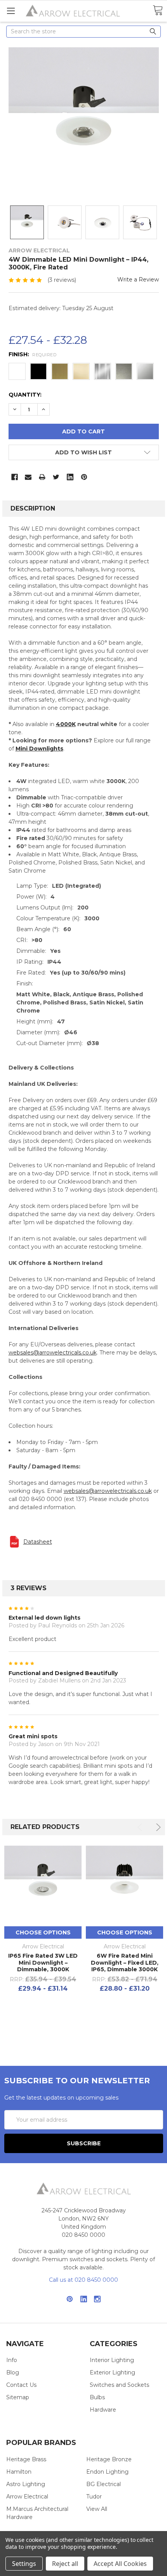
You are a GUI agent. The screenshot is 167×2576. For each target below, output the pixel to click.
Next (157, 1827)
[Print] (42, 477)
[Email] (28, 477)
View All (97, 2509)
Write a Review (138, 280)
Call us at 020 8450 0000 (83, 2280)
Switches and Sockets (119, 2385)
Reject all (65, 2564)
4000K (66, 724)
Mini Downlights (39, 749)
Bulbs (97, 2397)
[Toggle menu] (11, 11)
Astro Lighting (26, 2484)
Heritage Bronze (109, 2459)
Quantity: (25, 395)
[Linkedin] (70, 477)
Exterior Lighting (112, 2372)
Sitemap (18, 2397)
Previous (141, 1827)
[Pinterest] (84, 477)
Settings (24, 2564)
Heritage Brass (26, 2459)
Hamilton (19, 2472)
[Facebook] (15, 477)
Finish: (33, 354)
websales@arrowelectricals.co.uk (53, 1353)
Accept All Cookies (120, 2564)
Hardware (103, 2410)
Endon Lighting (107, 2472)
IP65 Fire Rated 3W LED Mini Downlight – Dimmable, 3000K (43, 1963)
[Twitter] (56, 477)
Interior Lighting (112, 2360)
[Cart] (158, 11)
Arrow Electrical (27, 2497)
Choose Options (43, 1932)
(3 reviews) (62, 280)
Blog (13, 2372)
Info (12, 2360)
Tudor (94, 2497)
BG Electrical (104, 2484)
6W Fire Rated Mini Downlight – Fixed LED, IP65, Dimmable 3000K (125, 1963)
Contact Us (21, 2385)
